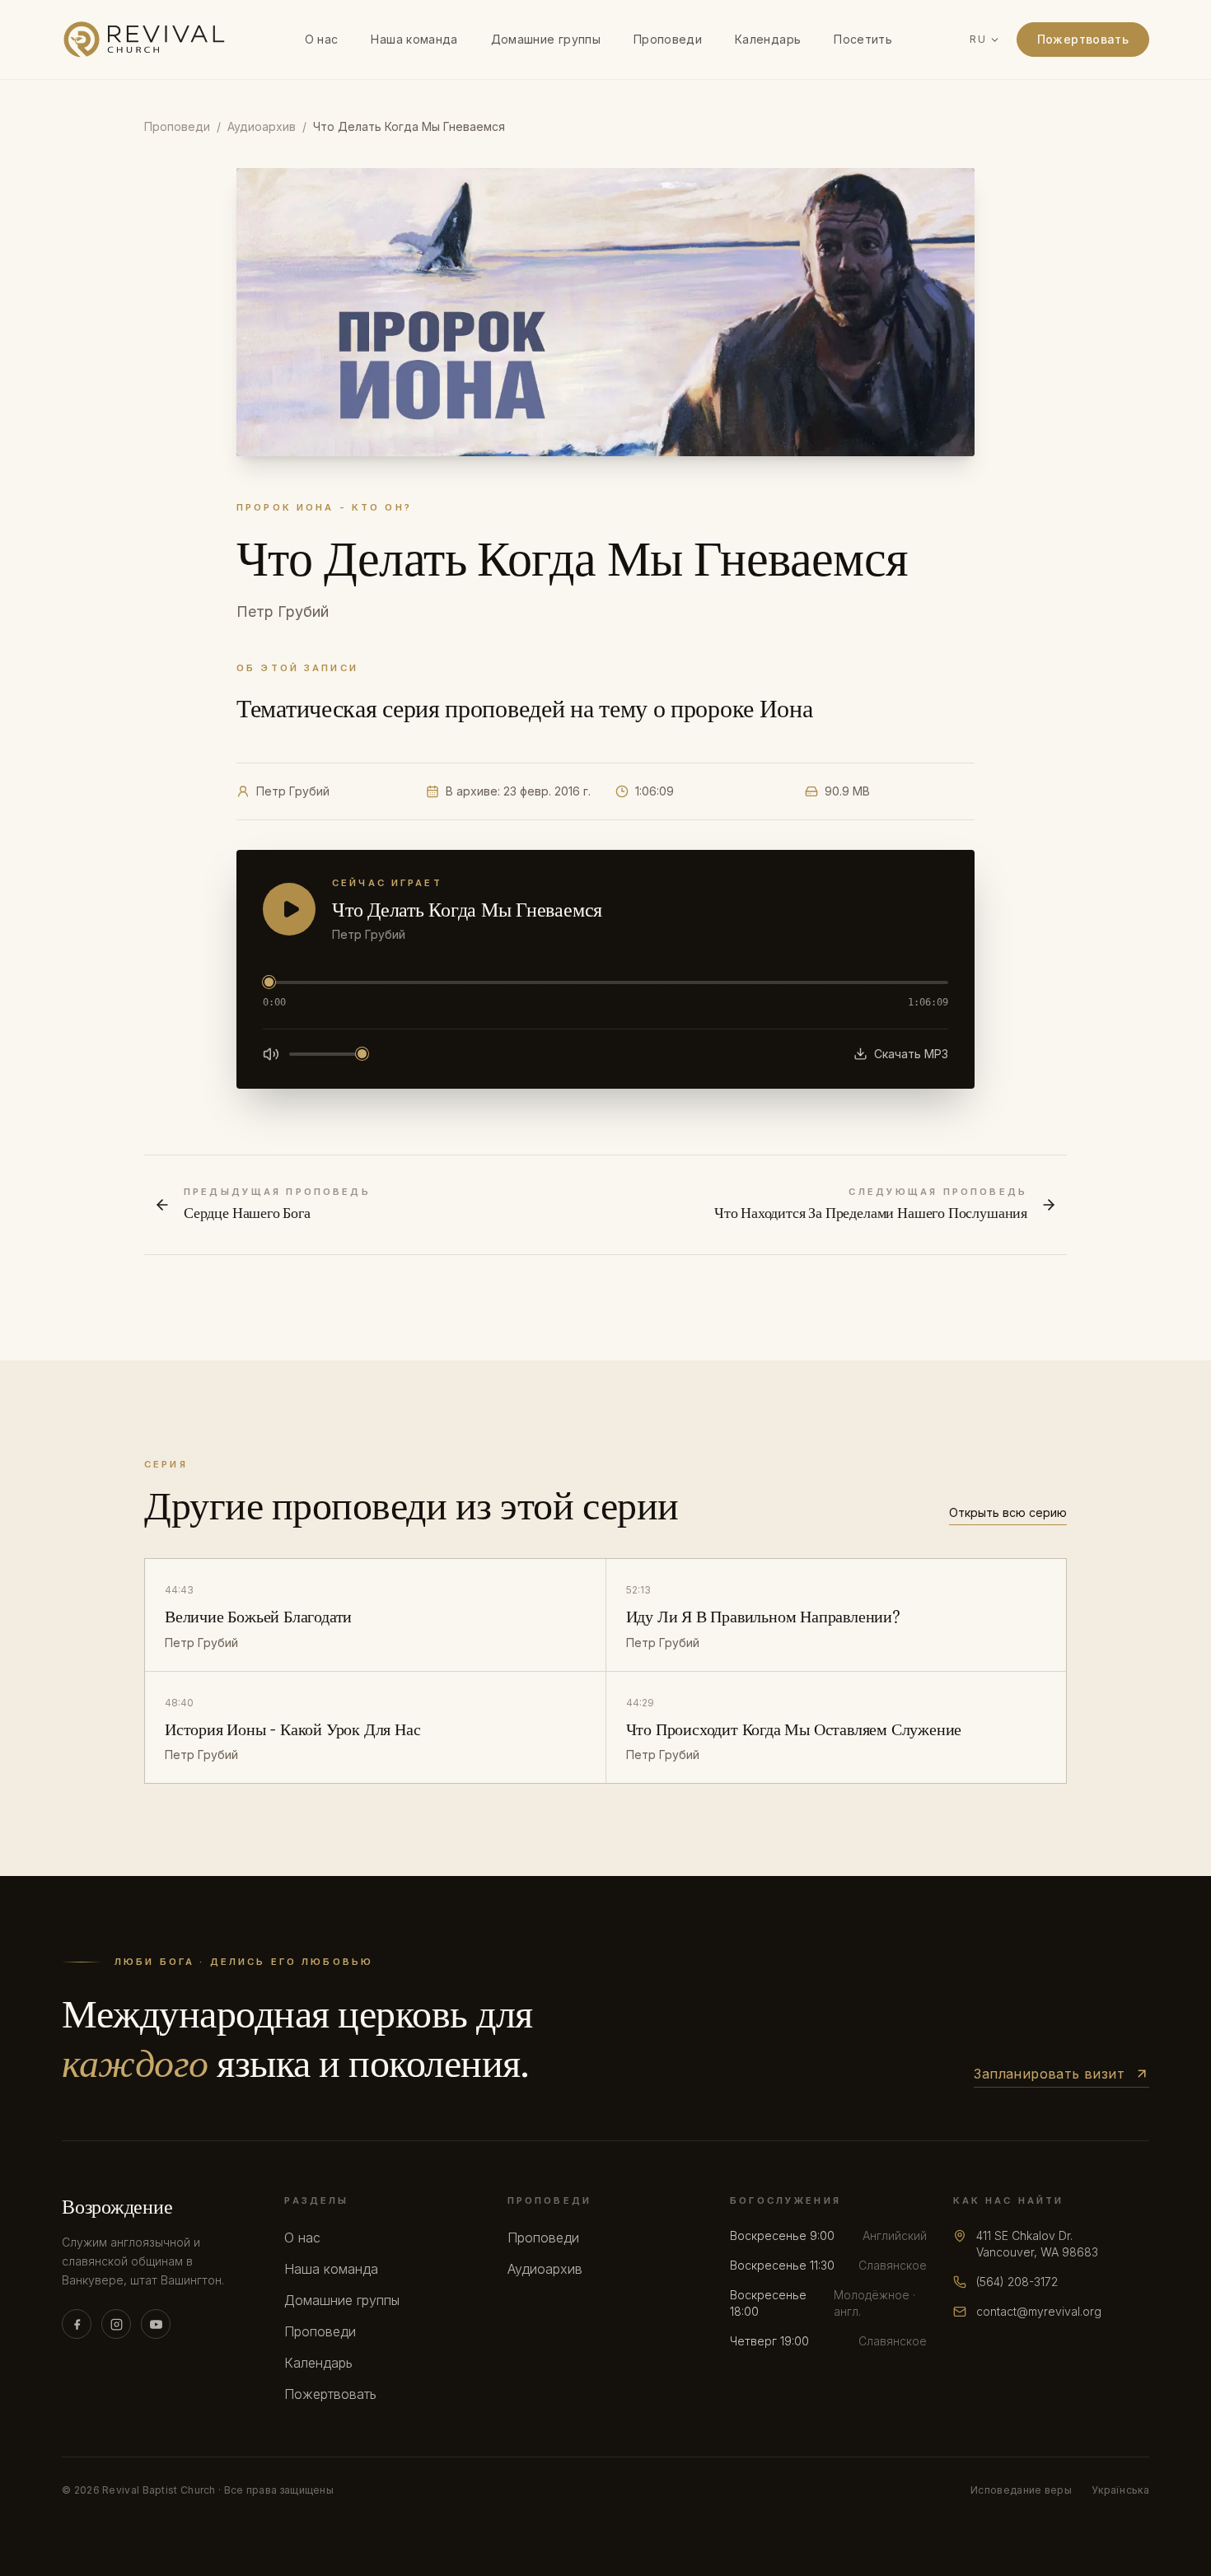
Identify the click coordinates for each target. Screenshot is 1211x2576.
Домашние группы (546, 39)
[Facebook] (77, 2324)
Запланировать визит (1049, 2074)
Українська (1120, 2490)
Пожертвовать (1083, 39)
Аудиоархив (262, 126)
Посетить (863, 39)
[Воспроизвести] (289, 909)
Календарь (768, 39)
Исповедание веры (1021, 2490)
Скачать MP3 (911, 1054)
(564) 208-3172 (1017, 2282)
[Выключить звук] (271, 1054)
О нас (322, 39)
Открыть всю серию (1008, 1512)
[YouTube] (156, 2324)
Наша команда (414, 39)
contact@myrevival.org (1039, 2311)
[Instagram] (116, 2324)
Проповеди (668, 39)
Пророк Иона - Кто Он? (324, 507)
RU (977, 39)
